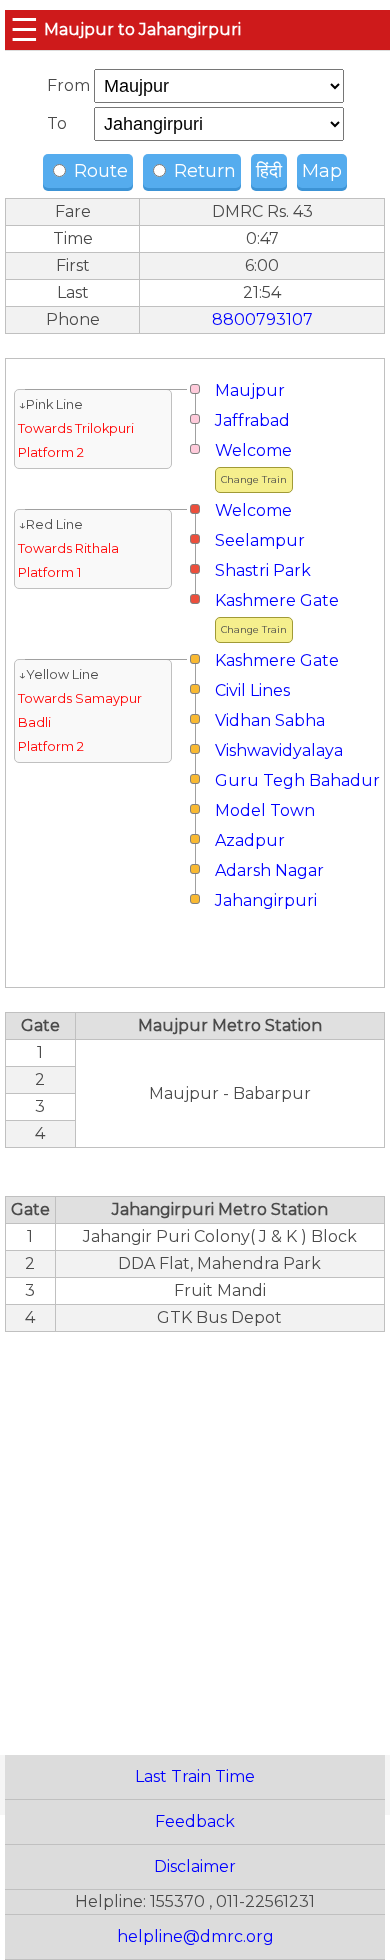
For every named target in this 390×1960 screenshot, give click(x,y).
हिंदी (269, 171)
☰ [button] (24, 29)
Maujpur (250, 390)
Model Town (265, 810)
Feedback (195, 1821)
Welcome (253, 450)
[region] (195, 1532)
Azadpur (250, 840)
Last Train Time (195, 1776)
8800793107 (262, 319)
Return (202, 171)
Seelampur (260, 540)
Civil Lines (252, 690)
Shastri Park (263, 570)
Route (98, 171)
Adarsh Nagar (269, 870)
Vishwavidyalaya (279, 750)
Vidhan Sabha (270, 720)
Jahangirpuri (266, 900)
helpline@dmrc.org (195, 1936)
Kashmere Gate (277, 600)
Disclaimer (195, 1866)
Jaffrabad (252, 420)
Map (322, 171)
